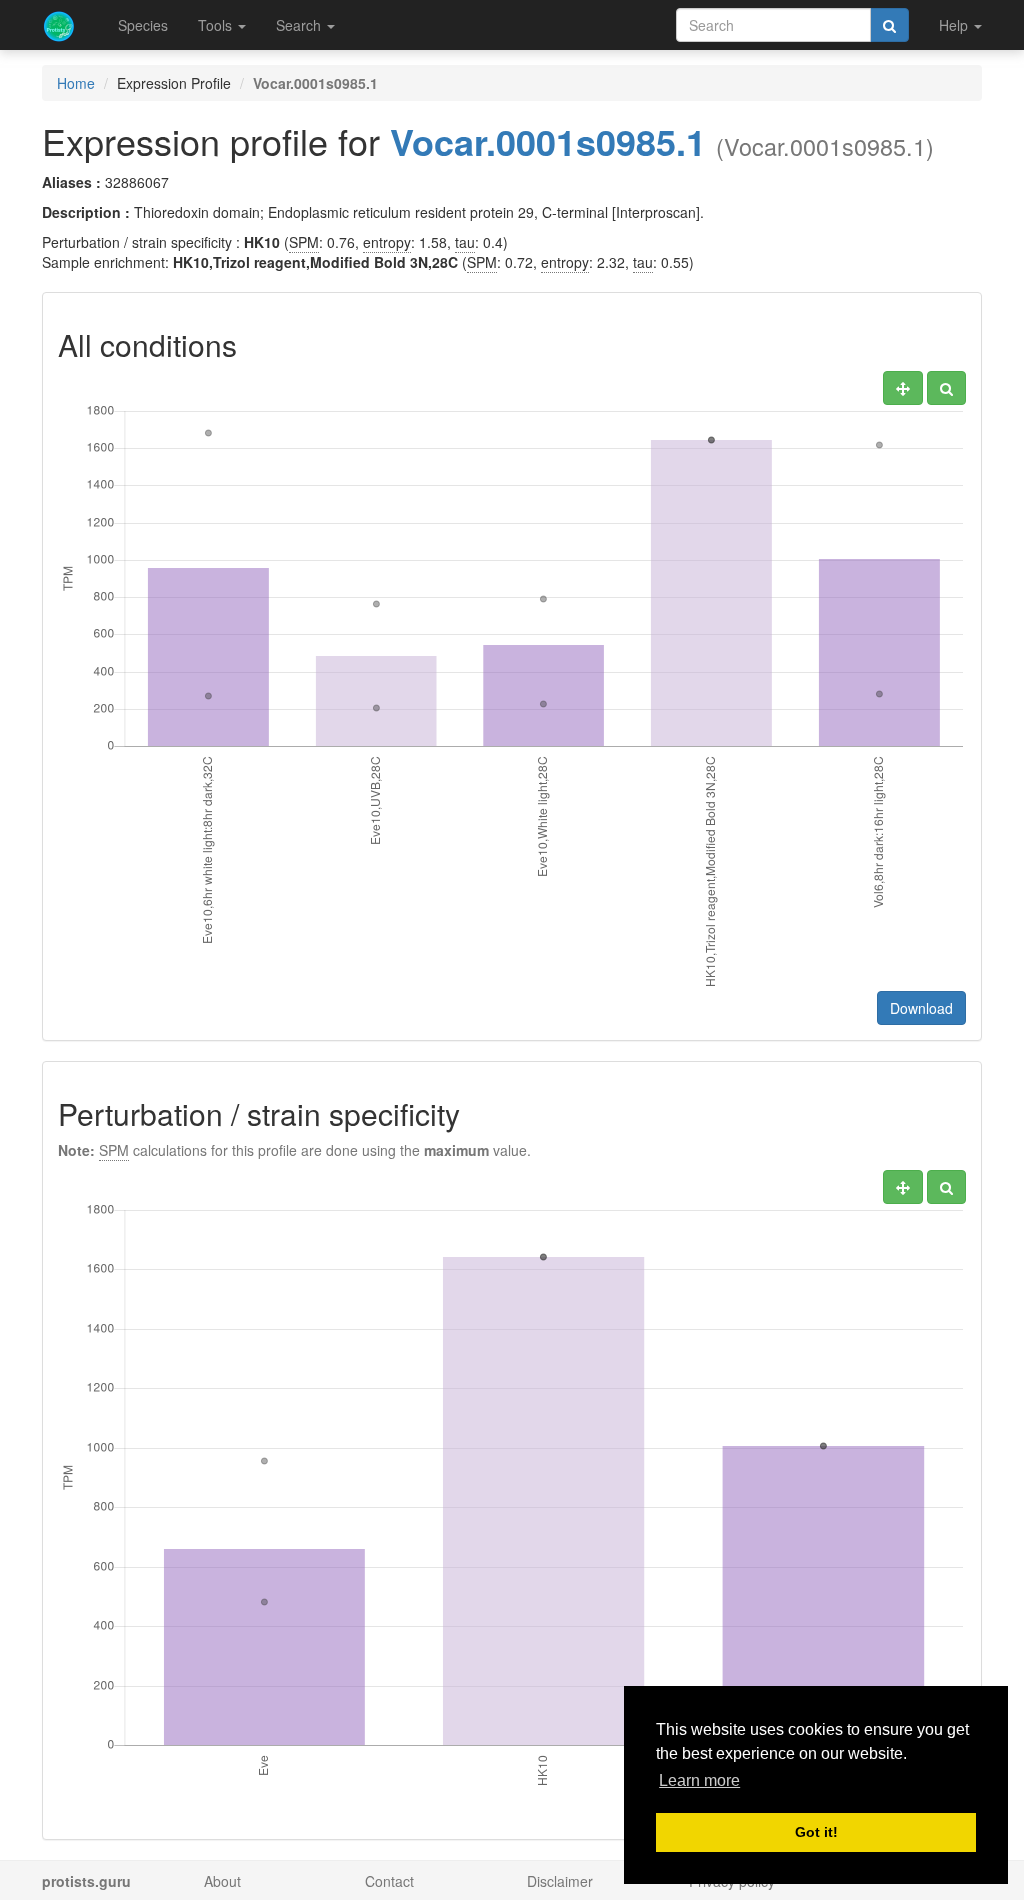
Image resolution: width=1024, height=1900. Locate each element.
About (222, 1881)
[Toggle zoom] (946, 388)
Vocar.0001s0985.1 (548, 141)
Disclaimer (560, 1881)
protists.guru (86, 1881)
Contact (389, 1881)
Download (921, 1008)
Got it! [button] (816, 1832)
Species (143, 25)
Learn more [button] (699, 1780)
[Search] (889, 25)
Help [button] (955, 25)
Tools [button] (217, 25)
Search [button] (300, 25)
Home (76, 83)
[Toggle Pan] (903, 388)
